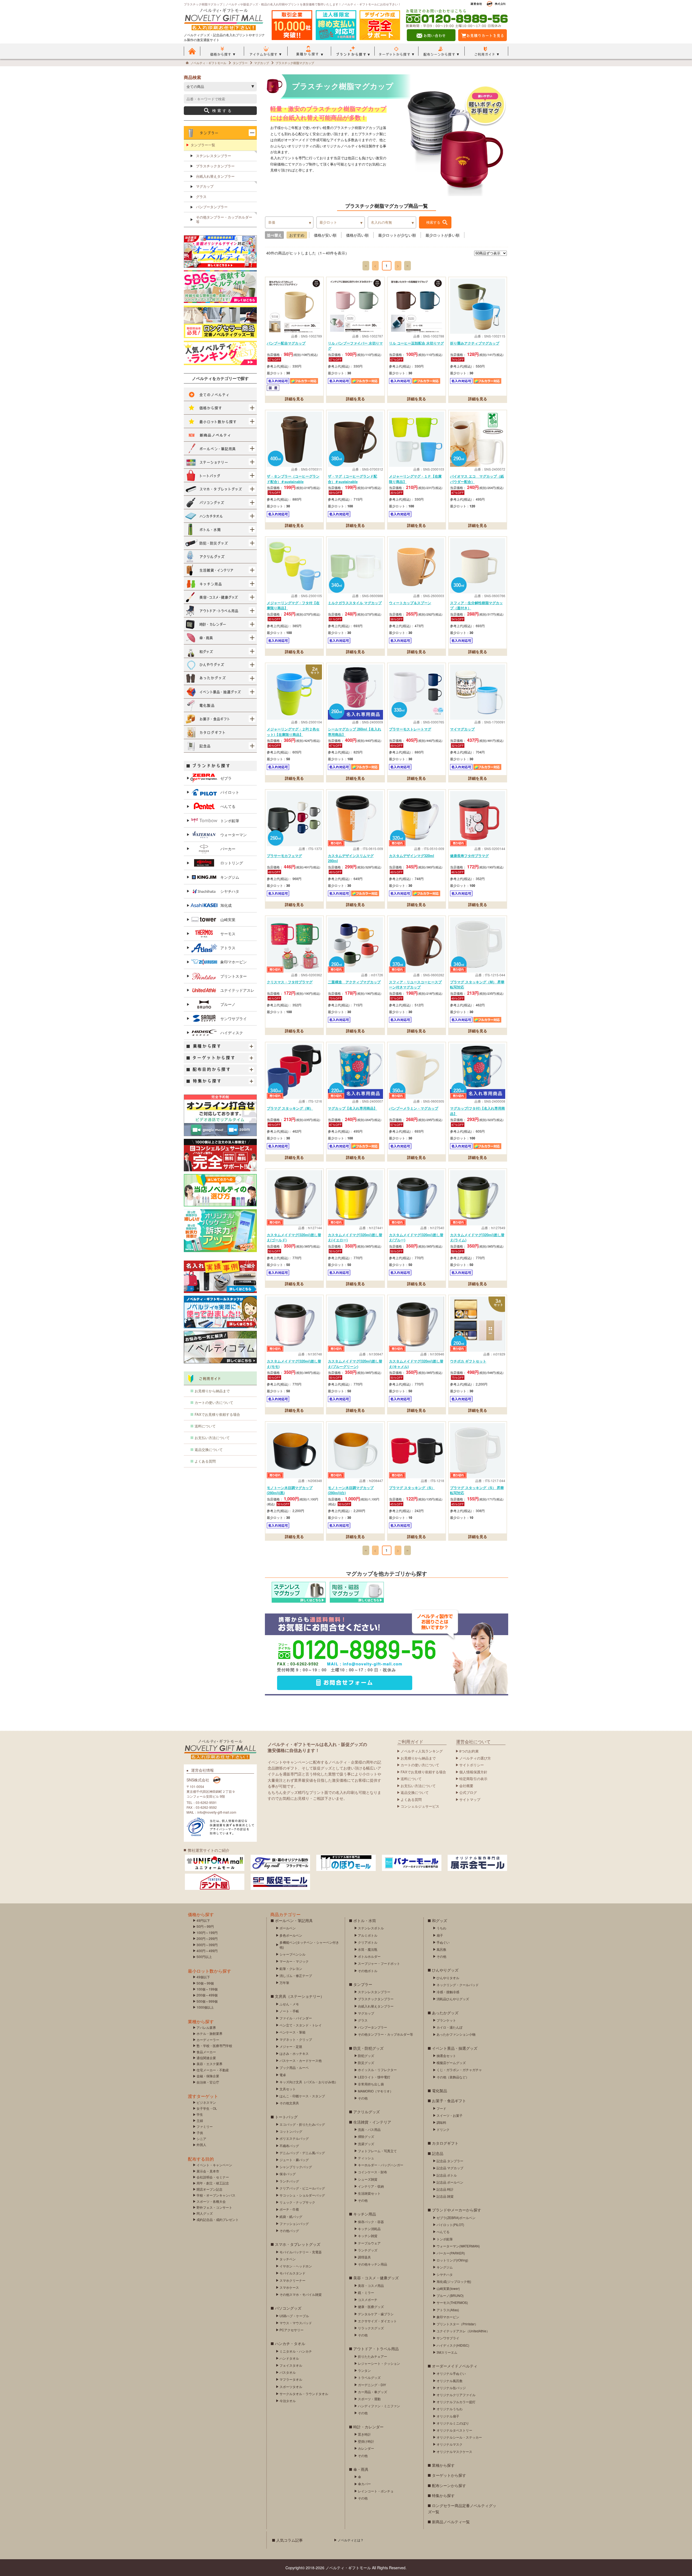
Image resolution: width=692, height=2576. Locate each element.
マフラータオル (291, 2379)
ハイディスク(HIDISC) (453, 2345)
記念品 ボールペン (450, 2182)
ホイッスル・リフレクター (377, 2070)
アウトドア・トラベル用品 (376, 2349)
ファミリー (205, 2126)
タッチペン (288, 2259)
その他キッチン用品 (372, 2264)
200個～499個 (207, 1995)
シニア (201, 2139)
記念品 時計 (445, 2189)
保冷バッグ (288, 2174)
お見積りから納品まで (212, 1391)
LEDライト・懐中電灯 (374, 2077)
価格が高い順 (357, 235)
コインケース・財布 (372, 2172)
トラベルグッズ (369, 2377)
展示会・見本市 (208, 2171)
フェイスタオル (291, 2365)
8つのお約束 (469, 1751)
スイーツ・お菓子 (450, 2115)
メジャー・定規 (291, 2046)
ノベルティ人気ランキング (422, 1751)
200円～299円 (207, 1938)
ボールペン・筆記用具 (294, 1920)
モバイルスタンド (292, 2273)
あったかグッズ (445, 2013)
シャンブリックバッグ (296, 2167)
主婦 (200, 2120)
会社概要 (466, 1786)
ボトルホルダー (369, 1956)
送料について (205, 1426)
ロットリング (232, 863)
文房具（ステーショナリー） (300, 1996)
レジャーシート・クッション (379, 2363)
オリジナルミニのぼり (453, 2423)
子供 (200, 2133)
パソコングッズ (288, 2308)
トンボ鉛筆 (230, 821)
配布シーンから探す (449, 2485)
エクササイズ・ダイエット (377, 2321)
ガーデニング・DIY (372, 2385)
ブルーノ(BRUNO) (450, 2295)
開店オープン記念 (209, 2189)
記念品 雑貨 (445, 2196)
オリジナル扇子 (448, 2416)
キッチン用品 (365, 2214)
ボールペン (288, 1928)
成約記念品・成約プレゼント (218, 2219)
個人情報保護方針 (473, 1772)
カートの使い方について (214, 1402)
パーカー (228, 849)
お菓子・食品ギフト (449, 2101)
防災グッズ (366, 2063)
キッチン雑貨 (368, 2236)
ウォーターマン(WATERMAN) (458, 2246)
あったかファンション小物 (456, 2034)
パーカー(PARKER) (451, 2253)
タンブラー (363, 1984)
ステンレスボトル (371, 1928)
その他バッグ (289, 2231)
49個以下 (203, 1977)
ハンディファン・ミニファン (379, 2406)
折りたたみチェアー (372, 2356)
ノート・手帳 (289, 2011)
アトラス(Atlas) (448, 2310)
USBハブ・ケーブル (294, 2316)
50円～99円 (205, 1926)
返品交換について (209, 1449)
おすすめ (297, 235)
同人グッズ (205, 2213)
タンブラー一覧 (203, 145)
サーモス (228, 934)
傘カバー (364, 2484)
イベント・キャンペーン (214, 2165)
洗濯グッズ (366, 2144)
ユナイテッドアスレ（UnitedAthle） (463, 2331)
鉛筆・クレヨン (291, 1968)
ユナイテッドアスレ (237, 990)
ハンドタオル (289, 2358)
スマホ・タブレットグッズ (298, 2244)
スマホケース (289, 2287)
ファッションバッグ (294, 2223)
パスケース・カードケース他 (301, 2060)
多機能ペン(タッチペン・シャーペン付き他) (309, 1945)
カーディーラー (208, 2040)
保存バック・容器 (371, 2222)
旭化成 (226, 905)
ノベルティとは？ (351, 2540)
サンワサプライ (234, 1019)
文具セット (288, 2089)
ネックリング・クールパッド (458, 1985)
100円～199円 (207, 1932)
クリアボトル (368, 1942)
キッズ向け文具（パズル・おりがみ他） (309, 2082)
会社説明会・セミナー (213, 2177)
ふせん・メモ (289, 2004)
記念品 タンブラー (450, 2161)
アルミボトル (368, 1935)
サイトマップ (470, 1799)
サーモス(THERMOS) (452, 2302)
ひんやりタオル (448, 1978)
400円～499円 (207, 1951)
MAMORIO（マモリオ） (375, 2091)
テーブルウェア (369, 2243)
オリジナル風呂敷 (450, 2381)
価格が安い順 (325, 235)
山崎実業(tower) (448, 2288)
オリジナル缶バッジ (451, 2388)
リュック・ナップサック (297, 2202)
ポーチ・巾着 (289, 2209)
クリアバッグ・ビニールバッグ (302, 2188)
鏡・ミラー (366, 2292)
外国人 (201, 2145)
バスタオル (288, 2372)
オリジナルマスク (450, 2444)
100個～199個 (207, 1989)
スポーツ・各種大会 (211, 2201)
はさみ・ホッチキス (294, 2053)
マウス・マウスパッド (296, 2323)
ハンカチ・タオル (290, 2343)
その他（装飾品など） (453, 2077)
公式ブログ (468, 1792)
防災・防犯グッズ (368, 2048)
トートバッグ (286, 2117)
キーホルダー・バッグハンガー (381, 2165)
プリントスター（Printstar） (457, 2324)
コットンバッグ (291, 2131)
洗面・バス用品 (369, 2129)
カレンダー (366, 2448)
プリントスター (234, 976)
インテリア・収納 (371, 2186)
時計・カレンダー (368, 2427)
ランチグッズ (368, 2250)
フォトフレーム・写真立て (377, 2151)
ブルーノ (228, 1004)
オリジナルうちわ (450, 2409)
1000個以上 (205, 2007)
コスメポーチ (368, 2299)
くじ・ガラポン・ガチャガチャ (459, 2070)
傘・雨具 (361, 2469)
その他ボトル (368, 1971)
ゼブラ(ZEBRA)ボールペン (456, 2218)
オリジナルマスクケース (454, 2451)
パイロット (230, 792)
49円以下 (203, 1920)
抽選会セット (446, 2056)
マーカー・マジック (294, 1961)
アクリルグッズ (367, 2112)
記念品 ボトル (447, 2175)
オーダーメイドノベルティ (455, 2366)
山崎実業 (228, 920)
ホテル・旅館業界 (209, 2033)
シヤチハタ (230, 891)
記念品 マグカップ (450, 2168)
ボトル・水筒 (365, 1920)
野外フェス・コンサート (214, 2207)
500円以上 (204, 1957)
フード (441, 2108)
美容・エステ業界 (209, 2064)
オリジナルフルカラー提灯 (456, 2402)
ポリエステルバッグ (294, 2138)
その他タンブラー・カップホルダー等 (224, 219)
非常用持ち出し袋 (371, 2084)
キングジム (230, 877)
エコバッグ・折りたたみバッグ (302, 2124)
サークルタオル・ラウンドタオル (304, 2394)
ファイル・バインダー (296, 2018)
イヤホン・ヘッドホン (296, 2266)
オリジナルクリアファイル (456, 2395)
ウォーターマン (234, 835)
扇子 (440, 1935)
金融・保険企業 (208, 2076)
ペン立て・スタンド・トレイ (301, 2025)
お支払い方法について (212, 1438)
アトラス (228, 948)
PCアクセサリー (292, 2330)
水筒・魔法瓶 (368, 1949)
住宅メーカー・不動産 (213, 2070)
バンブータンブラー (212, 207)
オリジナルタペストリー (454, 2430)
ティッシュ (366, 2158)
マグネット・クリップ (296, 2039)
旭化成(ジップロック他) (454, 2281)
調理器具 (364, 2257)
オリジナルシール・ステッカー (459, 2437)
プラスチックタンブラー (215, 166)
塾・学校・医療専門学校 (214, 2046)
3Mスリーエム (447, 2352)
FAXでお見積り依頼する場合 (217, 1414)
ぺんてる (228, 806)
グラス (201, 196)
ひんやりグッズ (445, 1970)
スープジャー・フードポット (379, 1963)
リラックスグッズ (371, 2328)
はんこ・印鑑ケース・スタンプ (302, 2096)
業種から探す (443, 2465)
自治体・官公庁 (208, 2082)
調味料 (441, 2122)
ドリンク (443, 2129)
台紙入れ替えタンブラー (215, 176)
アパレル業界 (206, 2027)
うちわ (441, 1928)
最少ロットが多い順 (443, 235)
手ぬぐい (443, 1942)
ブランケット (446, 2020)
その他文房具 (289, 2103)
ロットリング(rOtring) (452, 2260)
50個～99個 (205, 1983)
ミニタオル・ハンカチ (296, 2351)
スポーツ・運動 (369, 2399)
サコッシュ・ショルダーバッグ (302, 2195)
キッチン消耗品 (369, 2229)
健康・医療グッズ (371, 2307)
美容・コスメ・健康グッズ (376, 2278)
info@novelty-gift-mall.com (372, 1664)
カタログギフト (445, 2143)
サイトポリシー (472, 1765)
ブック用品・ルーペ (294, 2067)
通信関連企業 (206, 2058)
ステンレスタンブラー (214, 156)
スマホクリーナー (292, 2280)
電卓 (283, 2075)
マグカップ (205, 186)
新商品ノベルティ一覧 (451, 2522)
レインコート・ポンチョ (376, 2491)
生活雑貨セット (369, 2193)
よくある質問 (205, 1461)
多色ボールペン (291, 1935)
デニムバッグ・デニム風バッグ (302, 2153)
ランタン (364, 2370)
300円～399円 (207, 1945)
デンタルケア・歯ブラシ (376, 2314)
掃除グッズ (366, 2136)
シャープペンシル (292, 1954)
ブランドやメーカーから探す (457, 2210)
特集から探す (443, 2495)
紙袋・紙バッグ (291, 2216)
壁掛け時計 (366, 2441)
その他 (363, 2098)
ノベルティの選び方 (475, 1758)
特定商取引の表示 (473, 1779)
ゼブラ (226, 778)
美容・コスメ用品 (371, 2285)
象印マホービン (234, 962)
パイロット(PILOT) (450, 2225)
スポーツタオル (291, 2387)
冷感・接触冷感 (448, 1992)
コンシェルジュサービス (420, 1806)
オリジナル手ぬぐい (451, 2373)
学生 (200, 2114)
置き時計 (364, 2434)
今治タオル (288, 2401)
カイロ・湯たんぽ (450, 2027)
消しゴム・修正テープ (296, 1975)
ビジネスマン (206, 2102)
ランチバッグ (289, 2181)
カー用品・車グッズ (372, 2392)
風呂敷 (441, 1949)
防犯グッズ (366, 2056)
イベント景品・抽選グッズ (455, 2048)
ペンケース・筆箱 (292, 2032)
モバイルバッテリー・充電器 (301, 2252)
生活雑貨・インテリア (372, 2122)
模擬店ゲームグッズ (451, 2063)
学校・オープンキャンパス (216, 2195)
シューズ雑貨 (368, 2179)
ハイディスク (232, 1033)
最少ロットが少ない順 (397, 235)
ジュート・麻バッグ (294, 2160)
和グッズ (440, 1920)
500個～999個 (207, 2001)
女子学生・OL (207, 2108)
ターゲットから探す (449, 2475)
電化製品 (440, 2091)
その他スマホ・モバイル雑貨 (301, 2294)
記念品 (438, 2153)
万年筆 (284, 1983)
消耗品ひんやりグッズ (453, 1999)
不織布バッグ (289, 2146)
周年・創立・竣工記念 (213, 2183)
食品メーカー (206, 2052)
